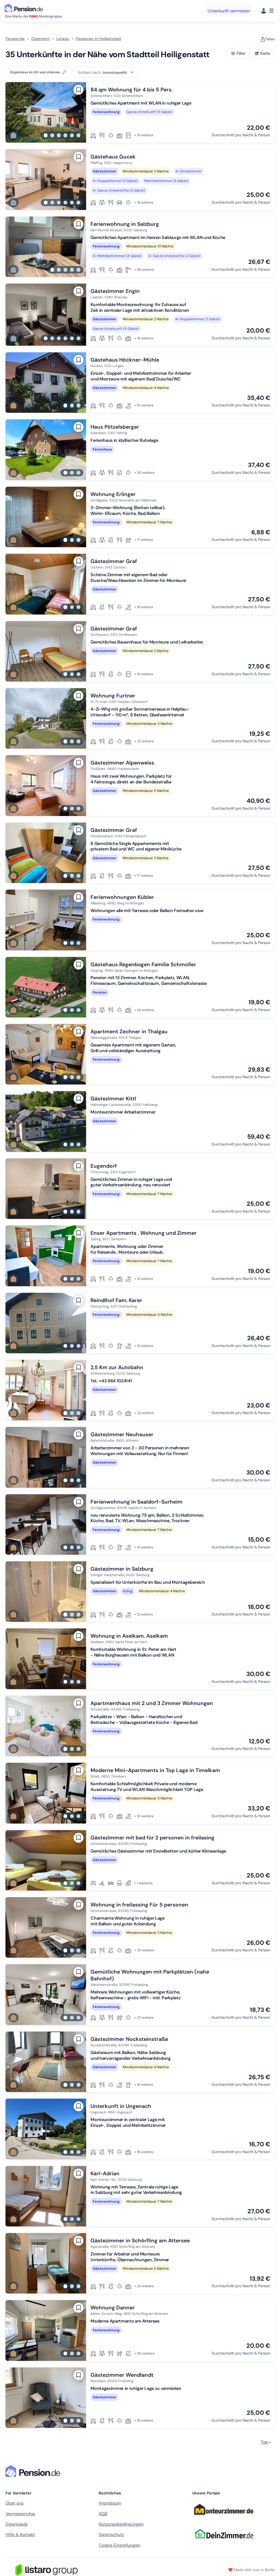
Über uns (14, 2503)
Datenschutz (111, 2535)
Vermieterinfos (20, 2514)
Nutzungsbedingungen (121, 2524)
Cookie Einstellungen (119, 2545)
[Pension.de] (25, 8)
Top (264, 2442)
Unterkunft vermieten (229, 11)
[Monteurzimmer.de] (224, 2517)
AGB (103, 2514)
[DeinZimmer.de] (224, 2542)
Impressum (110, 2503)
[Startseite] (34, 2471)
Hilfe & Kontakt (20, 2535)
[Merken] (78, 90)
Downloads (17, 2524)
